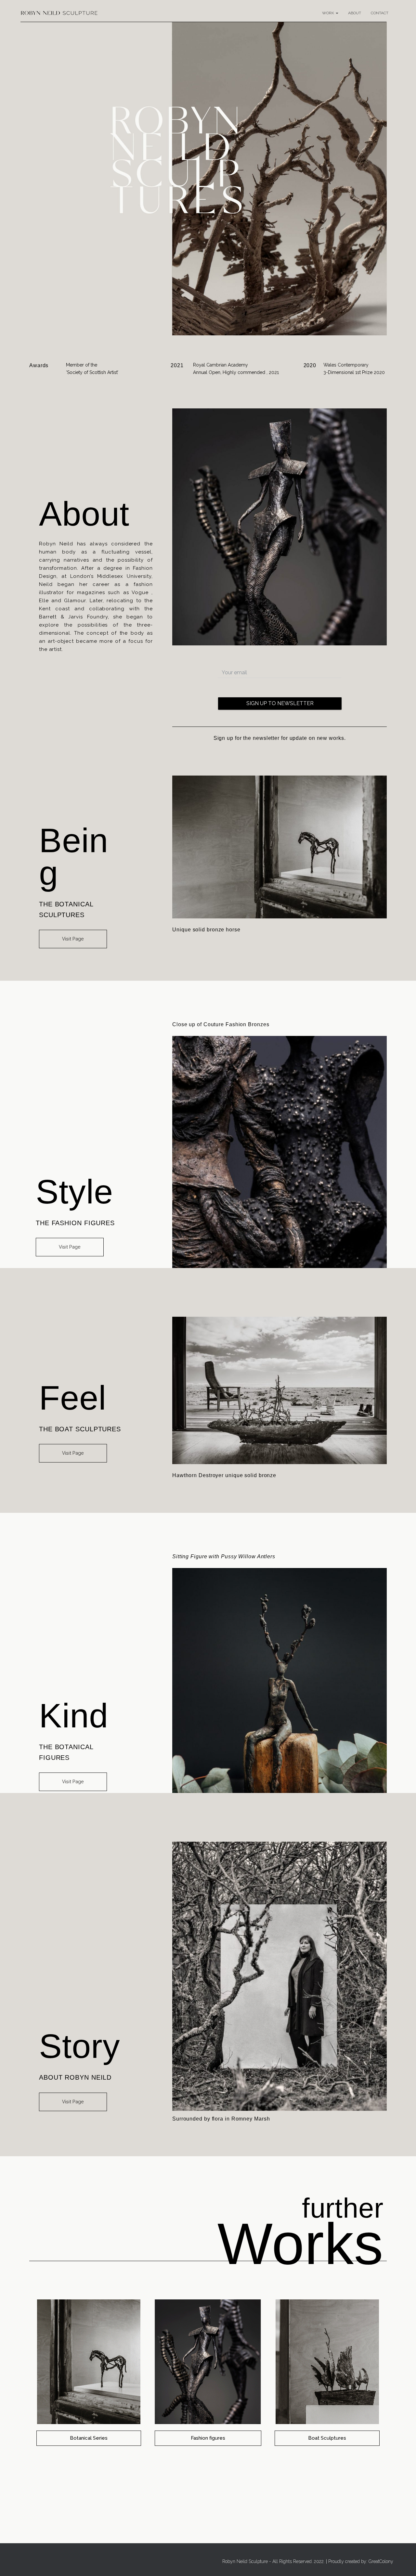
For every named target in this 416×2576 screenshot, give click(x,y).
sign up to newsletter (280, 703)
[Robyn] (59, 13)
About (355, 13)
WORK (329, 13)
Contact (380, 13)
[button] (73, 939)
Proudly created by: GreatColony (361, 2561)
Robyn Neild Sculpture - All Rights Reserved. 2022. (273, 2561)
